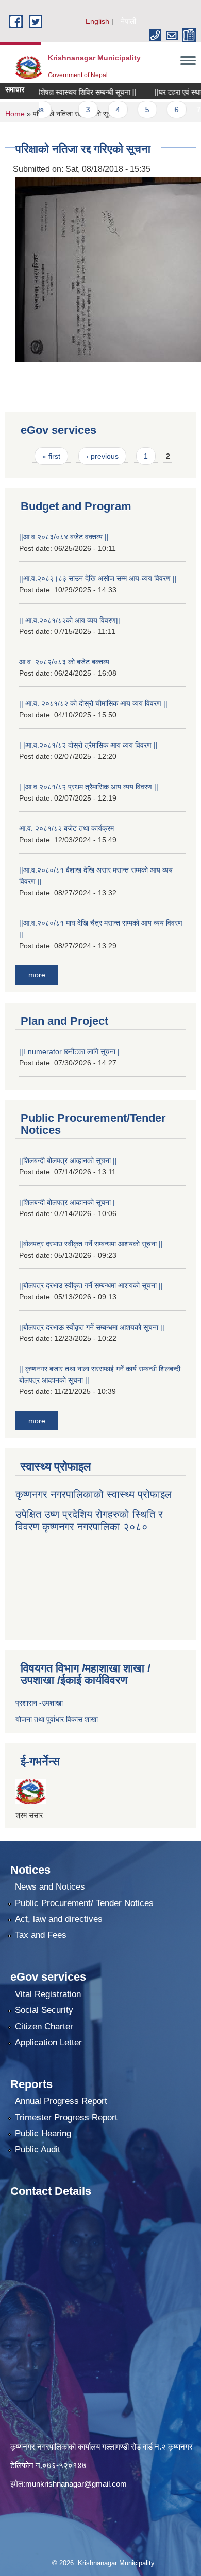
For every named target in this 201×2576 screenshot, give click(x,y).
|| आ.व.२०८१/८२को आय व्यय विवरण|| (70, 620)
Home (15, 114)
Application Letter (48, 2043)
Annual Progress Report (61, 2101)
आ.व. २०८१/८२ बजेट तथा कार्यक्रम (66, 828)
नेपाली (128, 21)
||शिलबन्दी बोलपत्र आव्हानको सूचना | (67, 1202)
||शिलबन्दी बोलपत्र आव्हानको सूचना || (68, 1160)
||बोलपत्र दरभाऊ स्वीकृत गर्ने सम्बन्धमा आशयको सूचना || (92, 1327)
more (37, 975)
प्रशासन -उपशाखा (39, 1703)
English (97, 21)
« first (51, 456)
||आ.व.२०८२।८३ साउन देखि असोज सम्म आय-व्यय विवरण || (98, 578)
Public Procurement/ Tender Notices (84, 1903)
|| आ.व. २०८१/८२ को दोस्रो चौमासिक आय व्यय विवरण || (93, 703)
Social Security (44, 2010)
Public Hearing (43, 2134)
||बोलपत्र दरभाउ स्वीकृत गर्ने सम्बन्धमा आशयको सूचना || (91, 1244)
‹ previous (102, 456)
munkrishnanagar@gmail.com (76, 2484)
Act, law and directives (59, 1919)
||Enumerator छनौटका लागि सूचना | (69, 1051)
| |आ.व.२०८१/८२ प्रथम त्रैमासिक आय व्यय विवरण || (89, 787)
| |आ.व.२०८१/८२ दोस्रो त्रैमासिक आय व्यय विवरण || (88, 745)
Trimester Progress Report (66, 2118)
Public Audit (38, 2149)
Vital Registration (48, 1994)
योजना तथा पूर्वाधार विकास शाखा (57, 1719)
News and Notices (50, 1887)
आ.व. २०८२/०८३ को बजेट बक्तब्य (64, 662)
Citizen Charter (44, 2027)
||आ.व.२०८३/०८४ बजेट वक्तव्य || (64, 537)
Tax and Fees (41, 1935)
